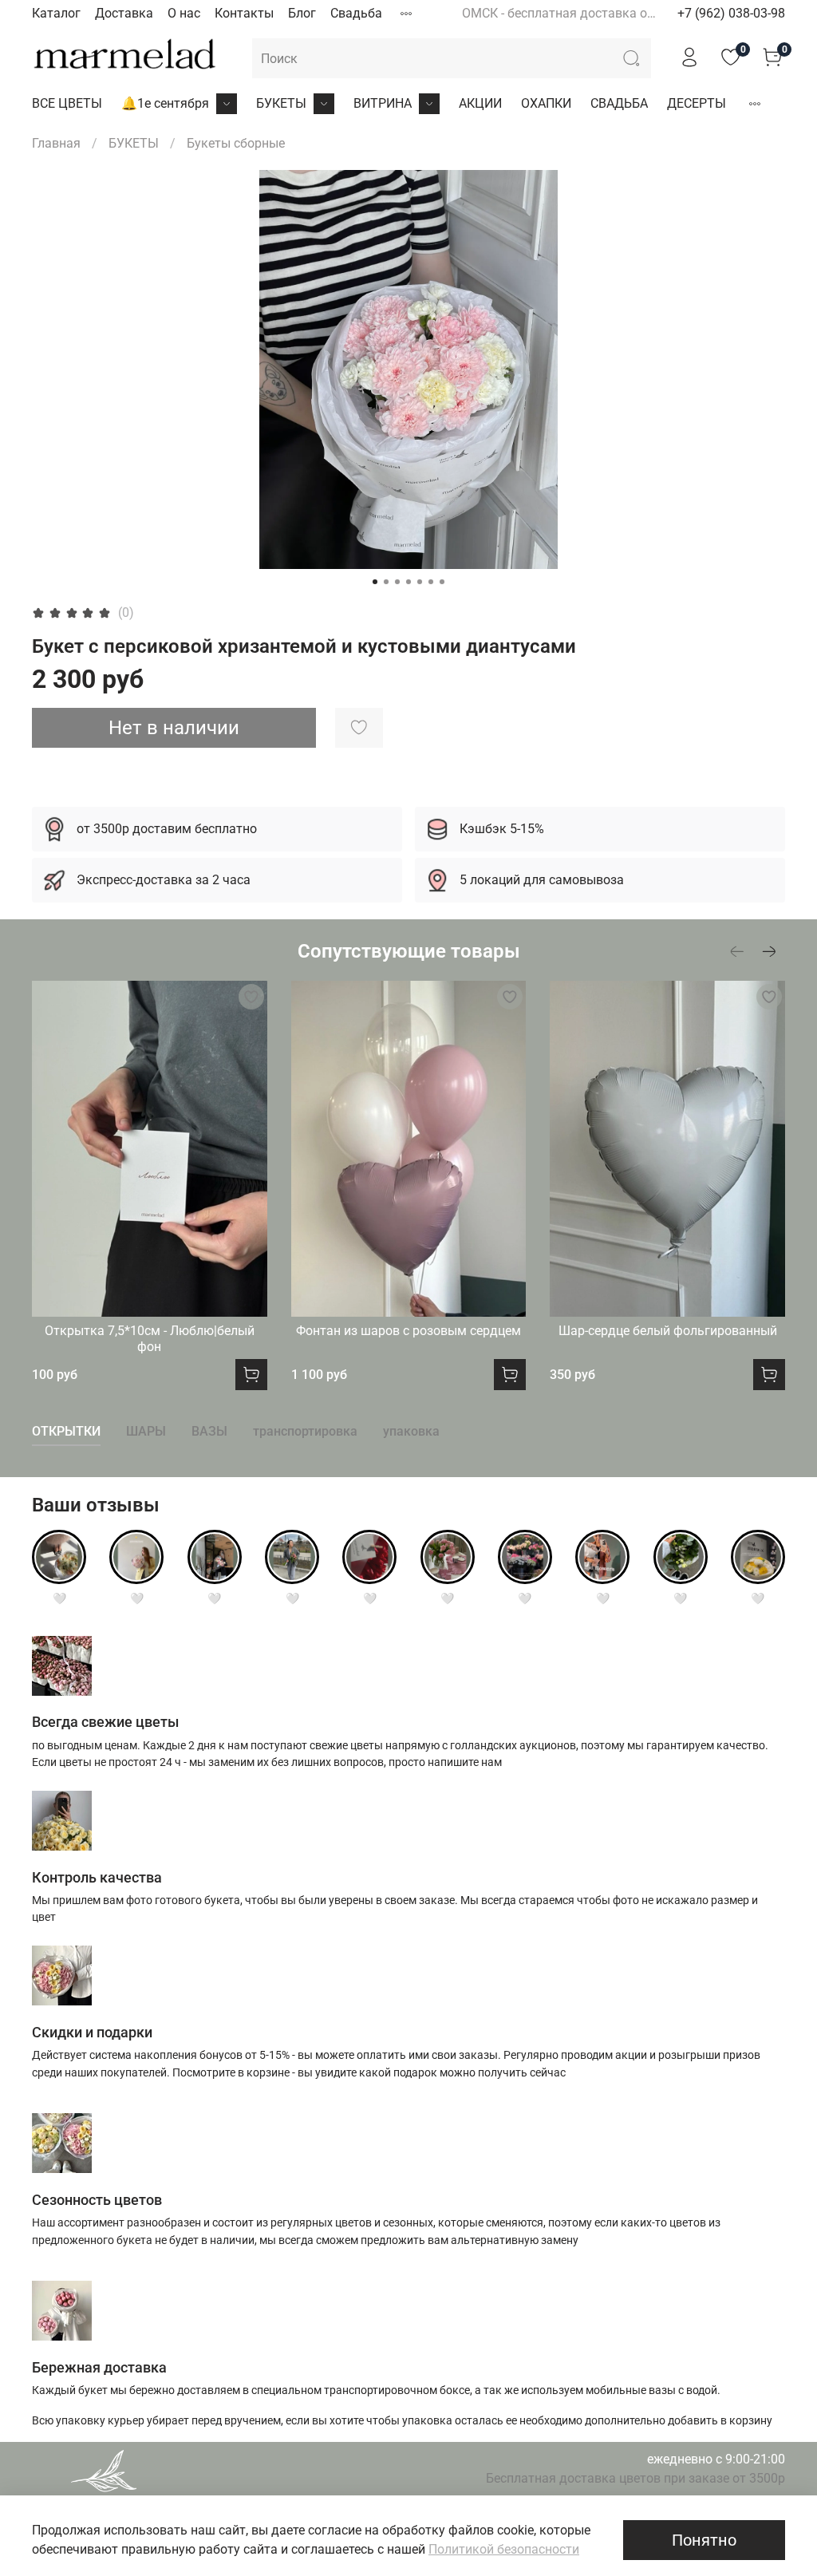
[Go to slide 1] (375, 582)
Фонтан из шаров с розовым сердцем (408, 1330)
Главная (56, 143)
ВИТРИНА (383, 103)
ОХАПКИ (546, 103)
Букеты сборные (236, 143)
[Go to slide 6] (431, 582)
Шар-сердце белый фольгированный (668, 1330)
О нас (184, 13)
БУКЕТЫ (281, 103)
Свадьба (356, 13)
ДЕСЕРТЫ (697, 103)
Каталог (56, 13)
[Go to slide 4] (408, 582)
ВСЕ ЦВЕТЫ (67, 103)
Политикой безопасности (504, 2549)
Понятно (704, 2540)
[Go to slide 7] (442, 582)
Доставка (124, 13)
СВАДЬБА (619, 103)
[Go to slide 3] (397, 582)
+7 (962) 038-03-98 (731, 13)
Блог (302, 13)
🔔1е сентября (165, 103)
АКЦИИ (480, 103)
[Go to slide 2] (386, 582)
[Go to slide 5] (420, 582)
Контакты (244, 13)
